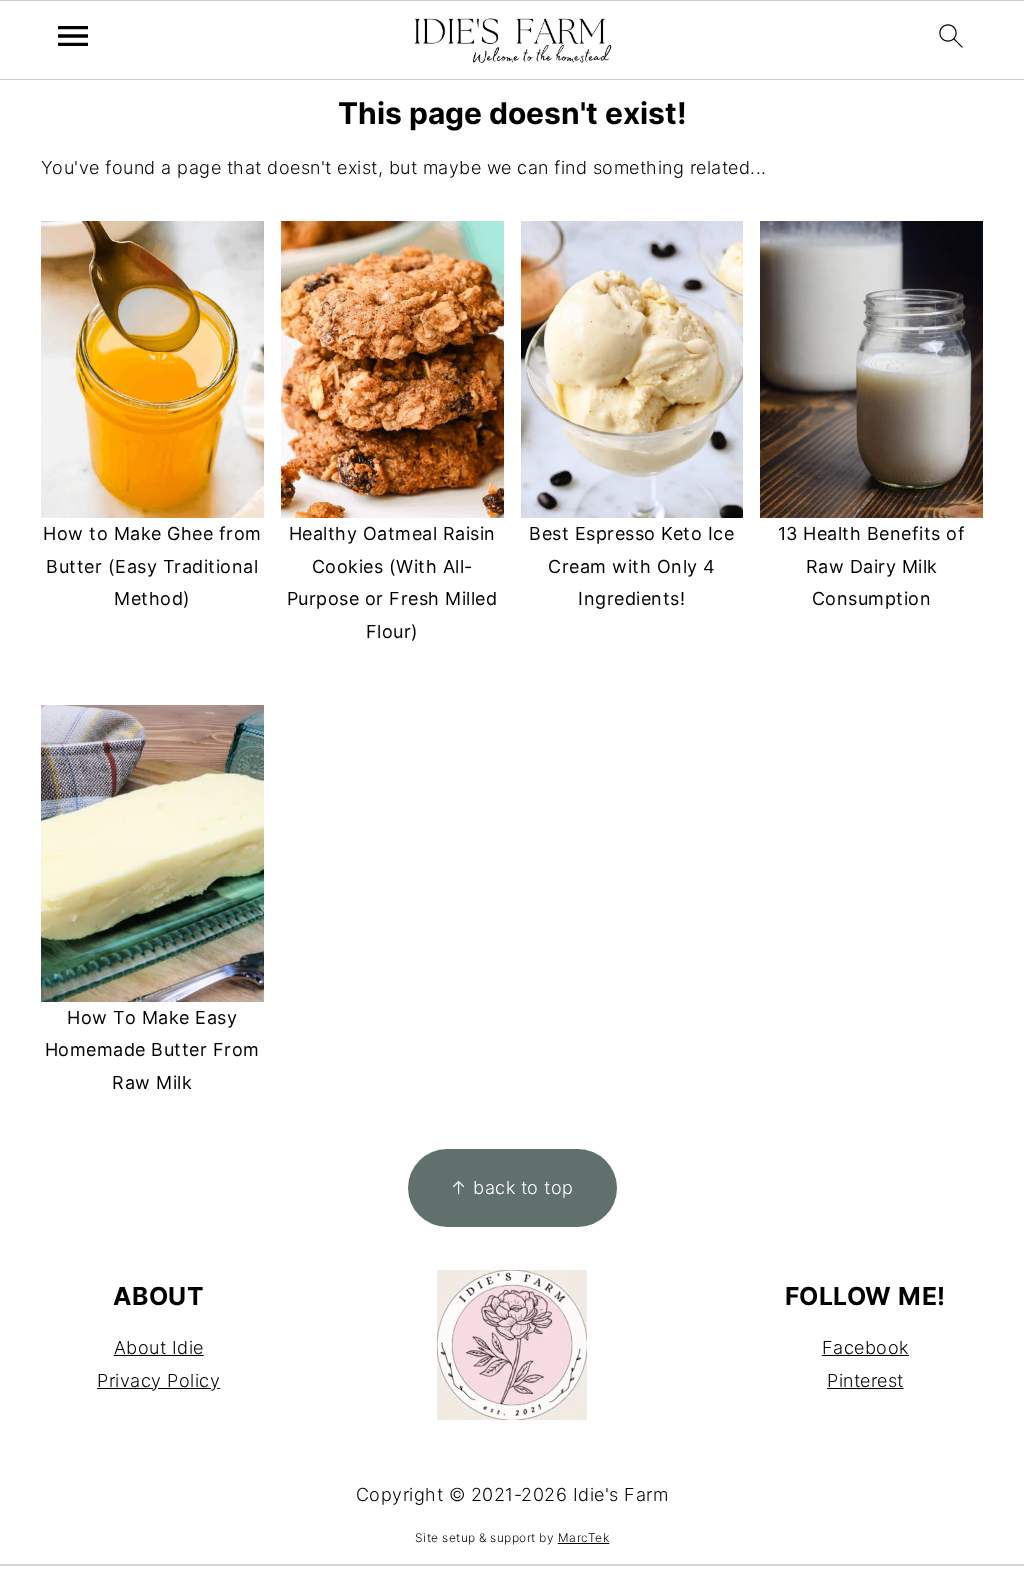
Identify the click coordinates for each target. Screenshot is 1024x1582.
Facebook (865, 1347)
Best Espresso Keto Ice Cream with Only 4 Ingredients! (631, 566)
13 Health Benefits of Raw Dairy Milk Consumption (872, 566)
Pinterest (865, 1380)
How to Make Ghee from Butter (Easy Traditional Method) (152, 566)
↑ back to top (512, 1187)
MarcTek (584, 1537)
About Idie (159, 1347)
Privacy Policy (158, 1380)
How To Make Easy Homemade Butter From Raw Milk (152, 1050)
